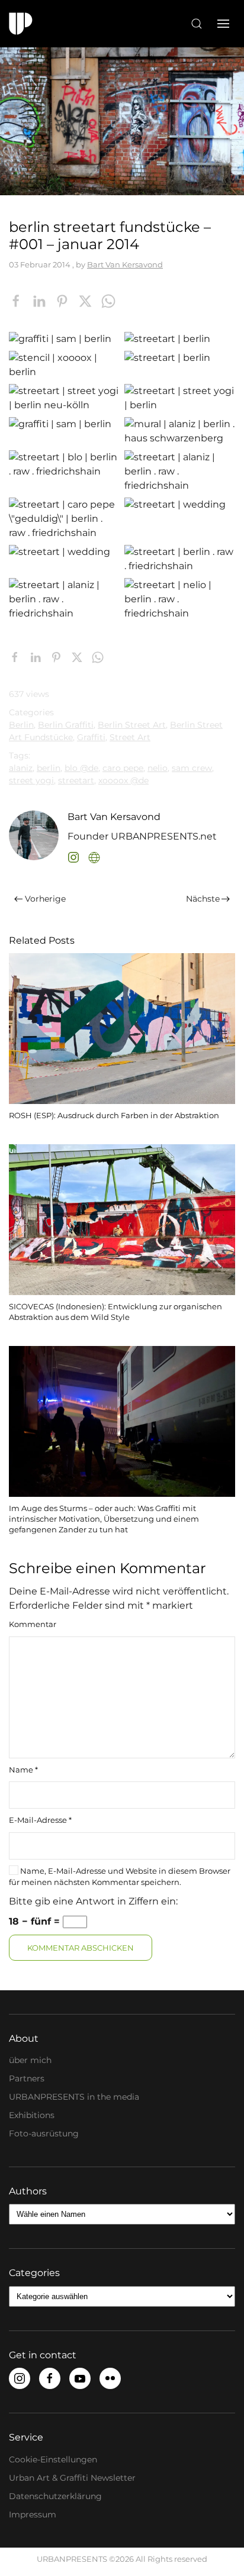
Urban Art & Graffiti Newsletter (72, 2478)
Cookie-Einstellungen (53, 2459)
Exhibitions (32, 2115)
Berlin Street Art (132, 725)
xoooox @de (123, 780)
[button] (197, 24)
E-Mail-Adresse (40, 1820)
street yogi (31, 780)
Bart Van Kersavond (125, 264)
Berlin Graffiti (66, 725)
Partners (27, 2078)
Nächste (203, 899)
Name (23, 1770)
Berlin (21, 725)
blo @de (81, 768)
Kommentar (33, 1624)
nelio (158, 768)
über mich (30, 2060)
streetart (76, 780)
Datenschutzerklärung (55, 2496)
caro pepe (123, 768)
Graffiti (91, 737)
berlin (49, 768)
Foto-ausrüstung (44, 2133)
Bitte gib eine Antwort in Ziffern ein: (93, 1901)
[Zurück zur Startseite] (21, 24)
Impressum (33, 2514)
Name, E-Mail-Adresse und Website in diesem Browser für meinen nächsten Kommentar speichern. (120, 1877)
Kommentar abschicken (81, 1948)
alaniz (21, 768)
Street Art (130, 737)
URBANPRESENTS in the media (74, 2097)
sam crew (192, 768)
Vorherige (45, 899)
